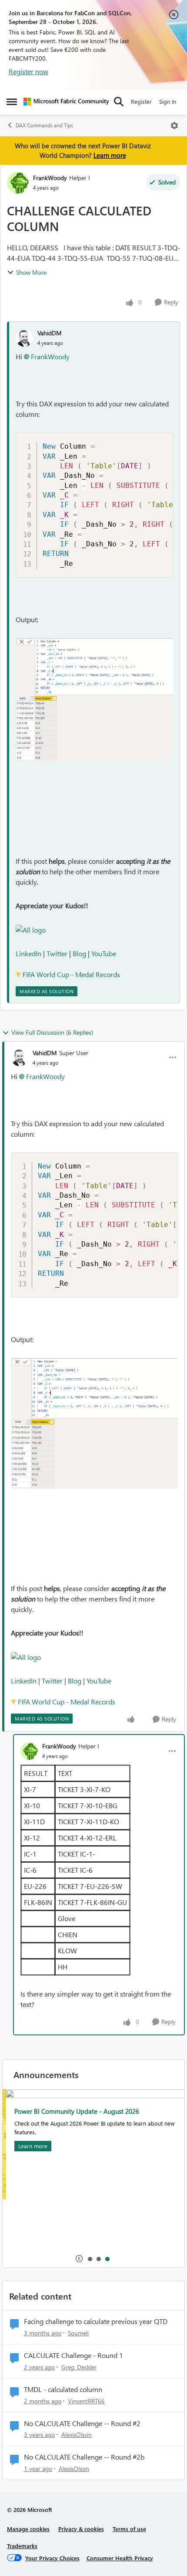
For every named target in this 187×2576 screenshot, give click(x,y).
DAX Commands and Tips (44, 125)
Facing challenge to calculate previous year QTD (96, 2321)
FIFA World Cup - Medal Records (71, 974)
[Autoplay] (79, 2259)
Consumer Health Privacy (120, 2558)
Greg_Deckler (79, 2367)
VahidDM (50, 333)
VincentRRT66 (86, 2401)
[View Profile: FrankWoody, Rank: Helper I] (18, 183)
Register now (28, 71)
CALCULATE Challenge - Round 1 (73, 2355)
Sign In (168, 101)
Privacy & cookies (81, 2529)
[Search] (119, 102)
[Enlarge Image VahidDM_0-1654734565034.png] (94, 700)
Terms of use (129, 2529)
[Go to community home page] (66, 102)
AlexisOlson (77, 2435)
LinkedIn (28, 953)
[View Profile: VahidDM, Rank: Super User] (20, 1057)
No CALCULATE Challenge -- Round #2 (82, 2423)
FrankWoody (50, 178)
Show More (31, 272)
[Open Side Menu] (12, 102)
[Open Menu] (174, 126)
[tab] (90, 2259)
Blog (80, 953)
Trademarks (22, 2546)
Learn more (110, 155)
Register (141, 101)
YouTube (104, 953)
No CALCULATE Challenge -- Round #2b (84, 2457)
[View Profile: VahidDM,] (24, 338)
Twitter (57, 953)
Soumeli (78, 2333)
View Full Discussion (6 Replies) (52, 1032)
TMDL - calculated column (63, 2389)
